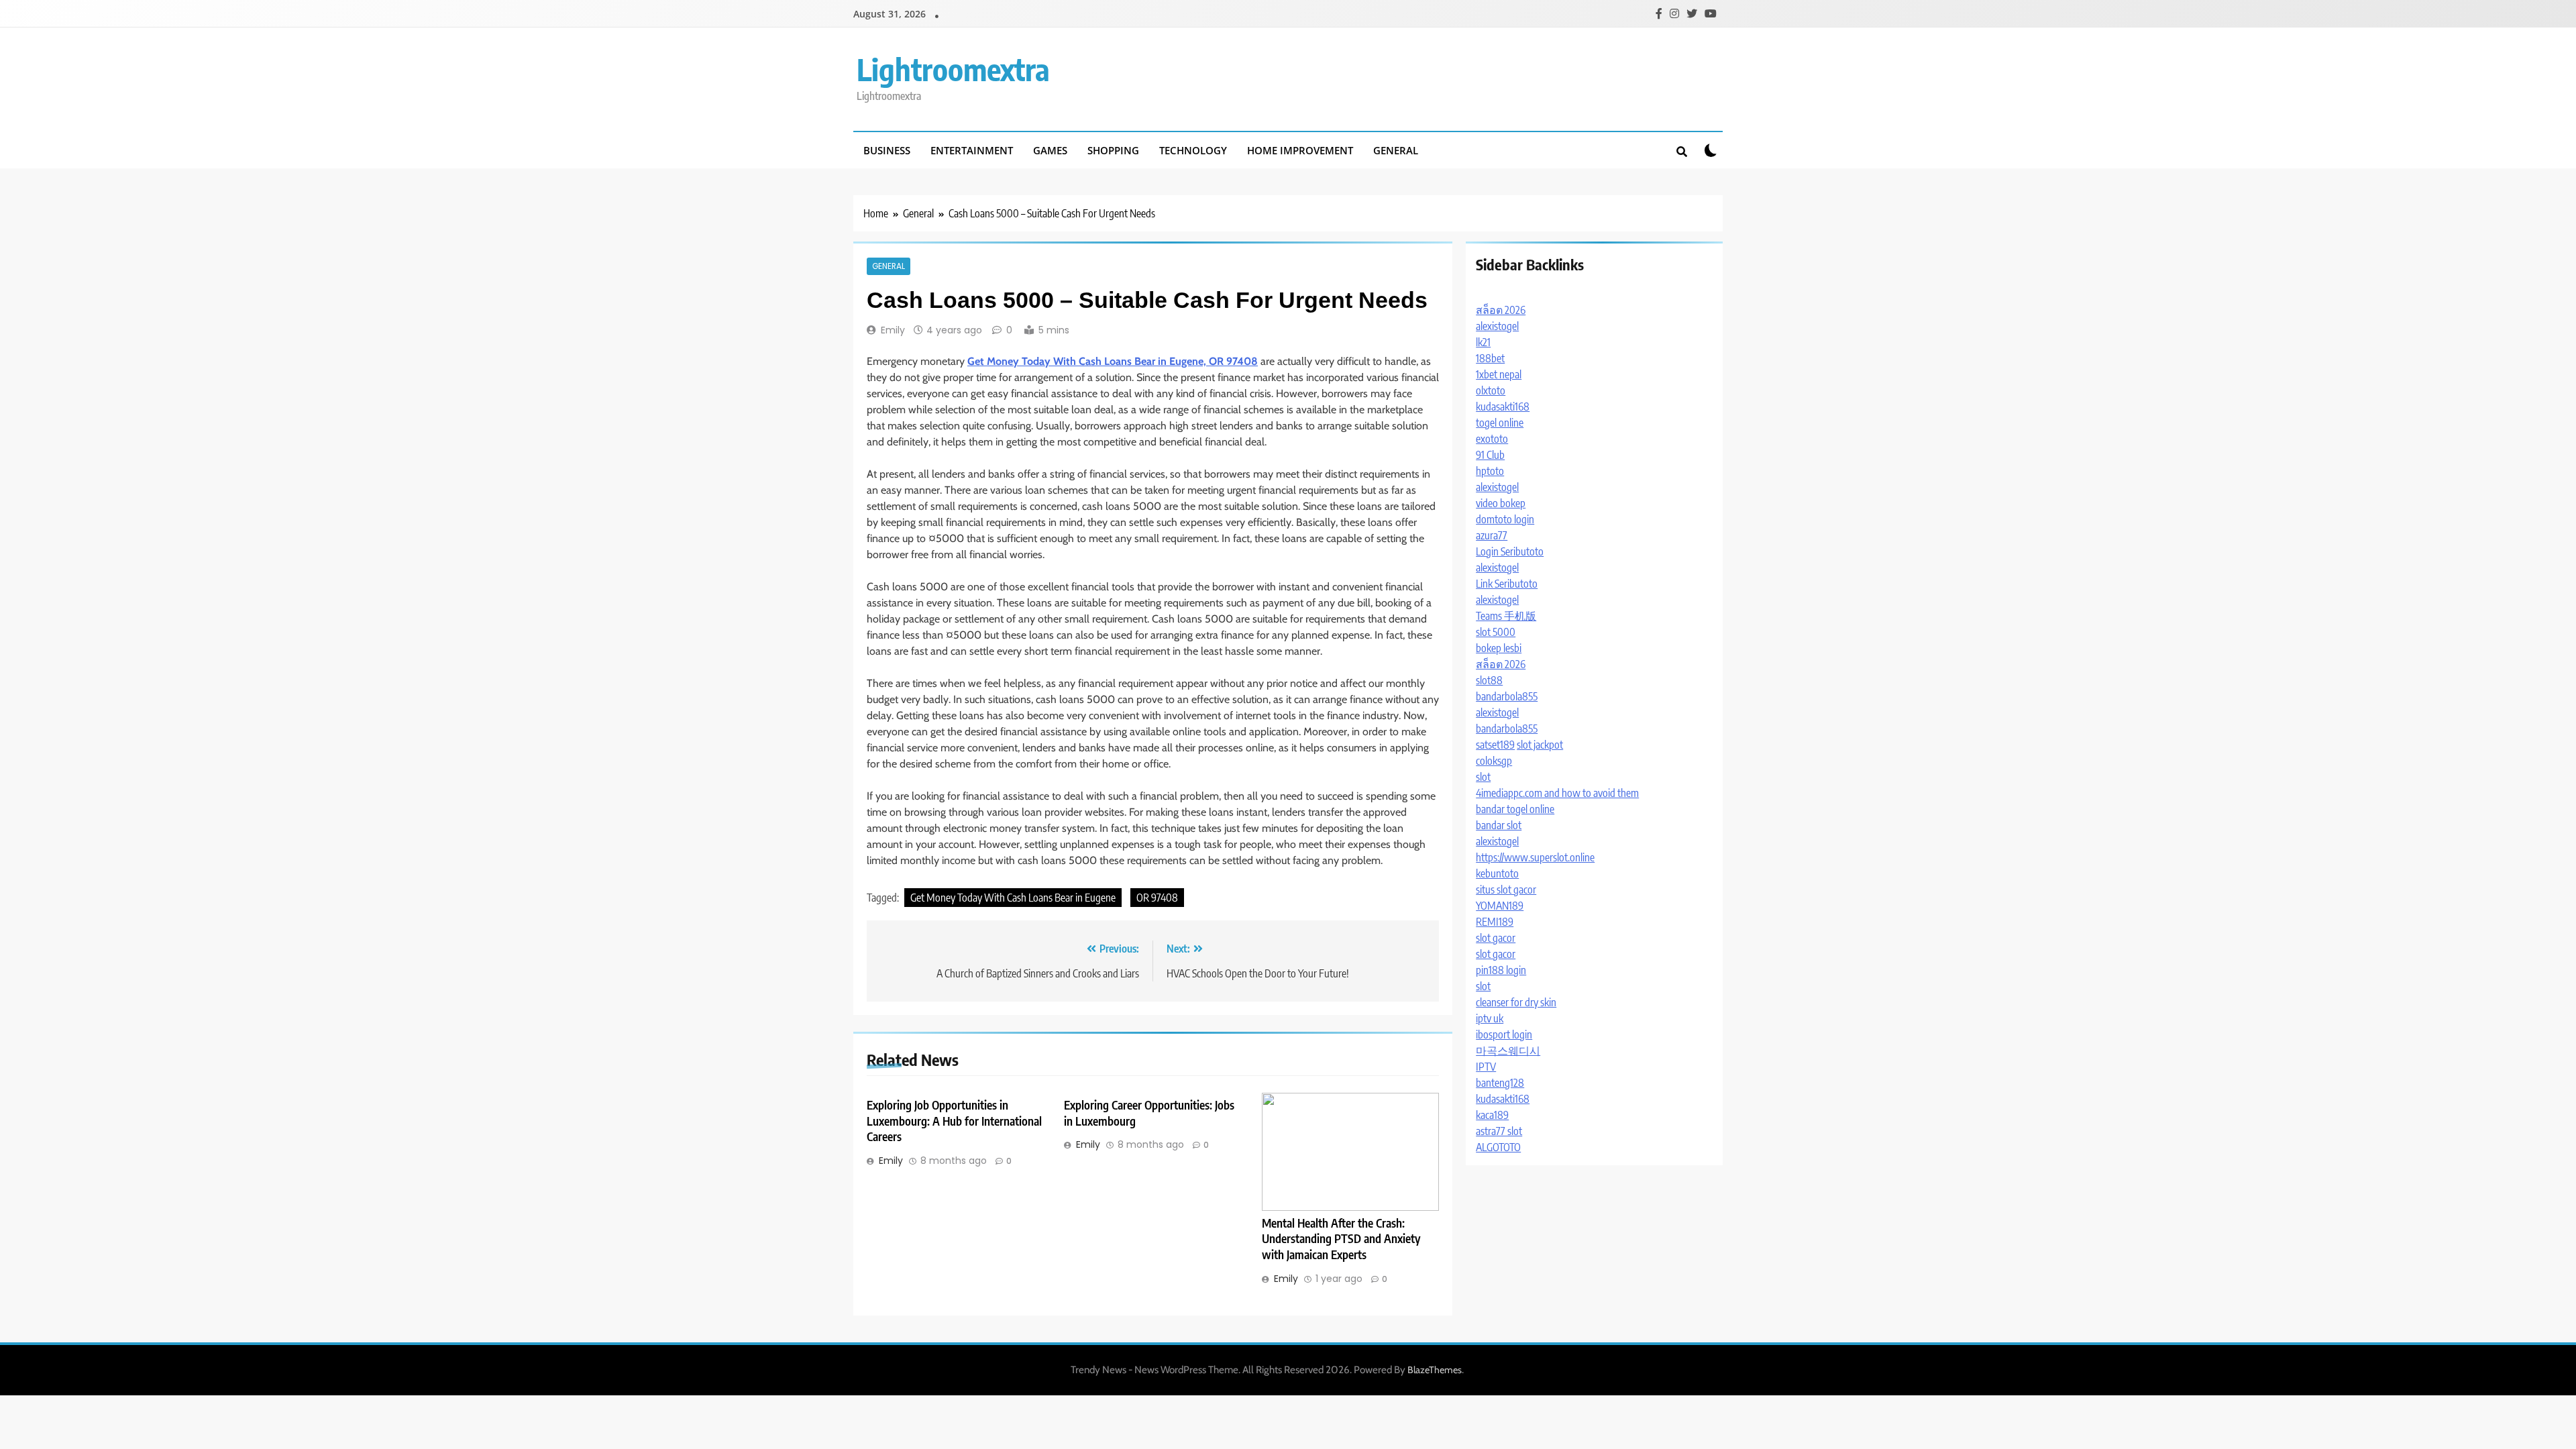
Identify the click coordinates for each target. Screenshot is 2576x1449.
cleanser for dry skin (1516, 1002)
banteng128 (1500, 1083)
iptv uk (1490, 1018)
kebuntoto (1497, 873)
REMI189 (1495, 922)
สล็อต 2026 (1501, 310)
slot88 (1489, 680)
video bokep (1501, 503)
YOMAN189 (1500, 906)
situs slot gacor (1506, 890)
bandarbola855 (1507, 696)
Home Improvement (1300, 150)
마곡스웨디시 (1508, 1051)
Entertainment (972, 150)
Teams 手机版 (1506, 616)
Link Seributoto (1507, 584)
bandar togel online (1515, 809)
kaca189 (1492, 1115)
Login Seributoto (1510, 551)
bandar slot (1499, 825)
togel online (1500, 423)
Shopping (1113, 150)
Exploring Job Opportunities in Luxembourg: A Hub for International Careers (954, 1121)
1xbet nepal (1499, 374)
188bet (1490, 358)
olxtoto (1491, 390)
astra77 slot (1499, 1131)
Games (1050, 150)
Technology (1193, 150)
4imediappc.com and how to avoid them (1557, 793)
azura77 (1492, 535)
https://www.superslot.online (1535, 857)
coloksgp (1494, 761)
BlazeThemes (1435, 1370)
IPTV (1486, 1067)
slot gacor (1496, 938)
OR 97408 (1157, 898)
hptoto (1490, 471)
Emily (893, 330)
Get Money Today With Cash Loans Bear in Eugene (1013, 898)
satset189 (1495, 745)
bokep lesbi (1499, 648)
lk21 (1483, 342)
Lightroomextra (953, 69)
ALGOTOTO (1498, 1147)
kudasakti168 (1503, 407)
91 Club (1490, 455)
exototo (1492, 439)
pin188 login (1501, 970)
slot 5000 (1496, 632)
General (1396, 150)
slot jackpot (1540, 745)
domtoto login (1505, 519)
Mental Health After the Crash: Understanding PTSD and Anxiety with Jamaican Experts (1341, 1239)
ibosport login (1504, 1034)
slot (1483, 777)
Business (887, 150)
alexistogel (1497, 326)
